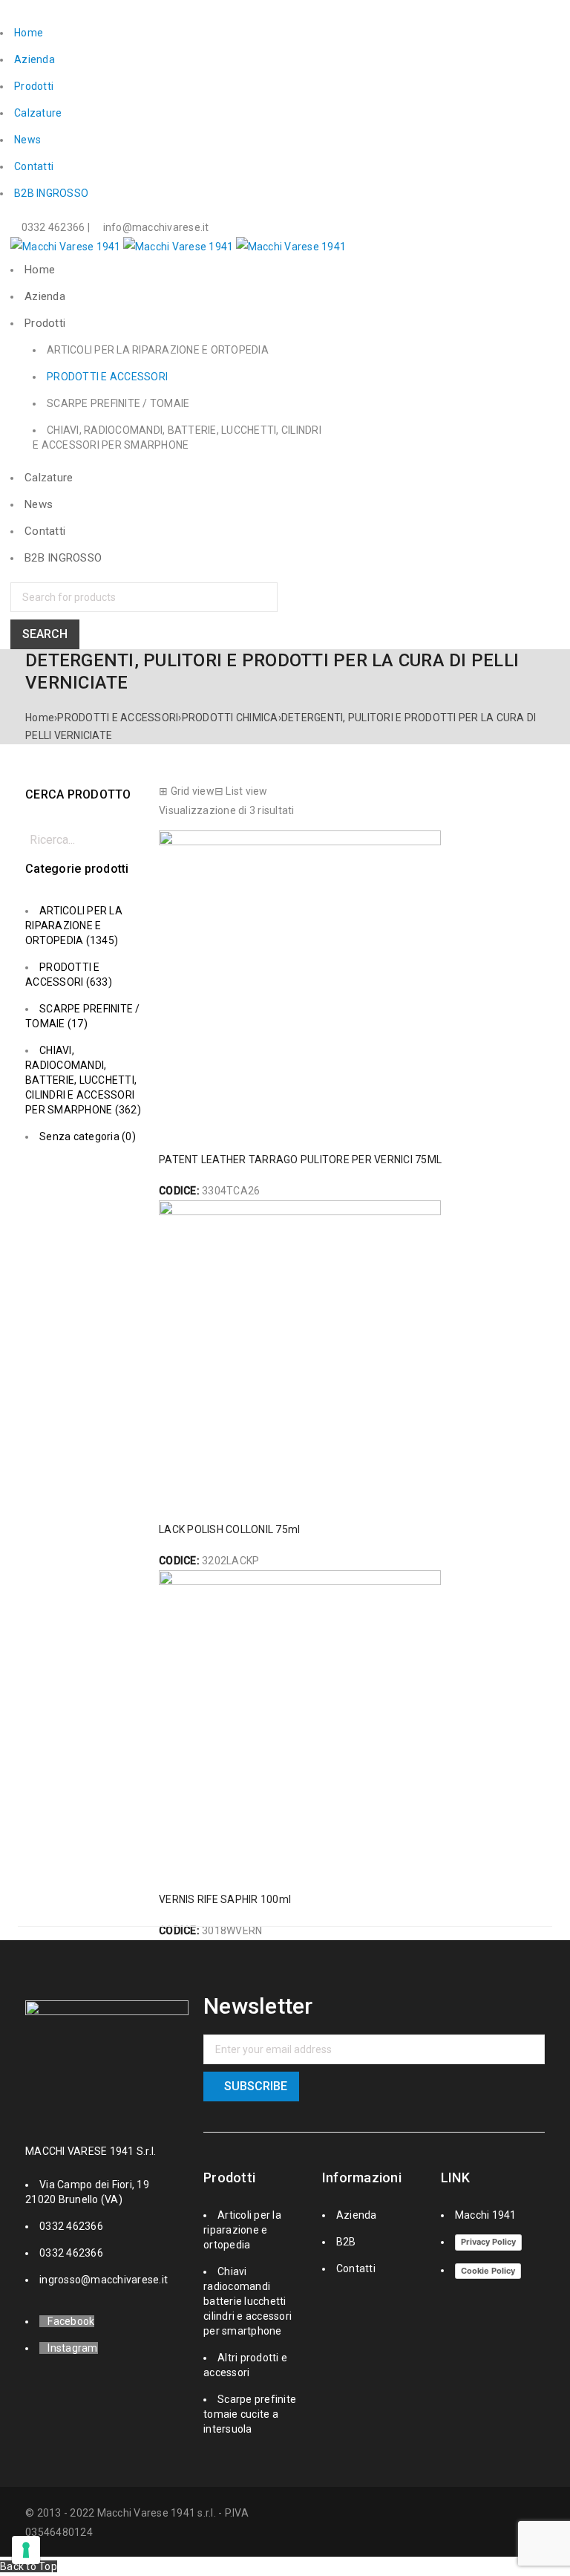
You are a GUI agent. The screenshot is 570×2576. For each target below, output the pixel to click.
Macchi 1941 (486, 2215)
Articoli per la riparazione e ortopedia (242, 2230)
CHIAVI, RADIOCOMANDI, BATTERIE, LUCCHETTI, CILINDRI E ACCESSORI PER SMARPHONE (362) (83, 1080)
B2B (346, 2242)
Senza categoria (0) (88, 1136)
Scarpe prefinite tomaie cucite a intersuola (250, 2414)
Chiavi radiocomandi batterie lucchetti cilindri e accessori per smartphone (248, 2301)
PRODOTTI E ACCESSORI (118, 718)
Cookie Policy (488, 2271)
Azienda (35, 59)
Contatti (34, 166)
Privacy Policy (488, 2242)
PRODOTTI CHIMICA (230, 718)
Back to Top (29, 2566)
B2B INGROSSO (51, 193)
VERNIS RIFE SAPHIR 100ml (225, 1899)
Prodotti (34, 86)
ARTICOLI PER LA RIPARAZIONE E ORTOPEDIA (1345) (74, 926)
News (27, 140)
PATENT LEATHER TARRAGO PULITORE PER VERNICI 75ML (300, 1159)
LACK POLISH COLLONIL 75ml (229, 1529)
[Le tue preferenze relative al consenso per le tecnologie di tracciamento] (26, 2550)
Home (29, 33)
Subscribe (256, 2086)
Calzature (38, 113)
